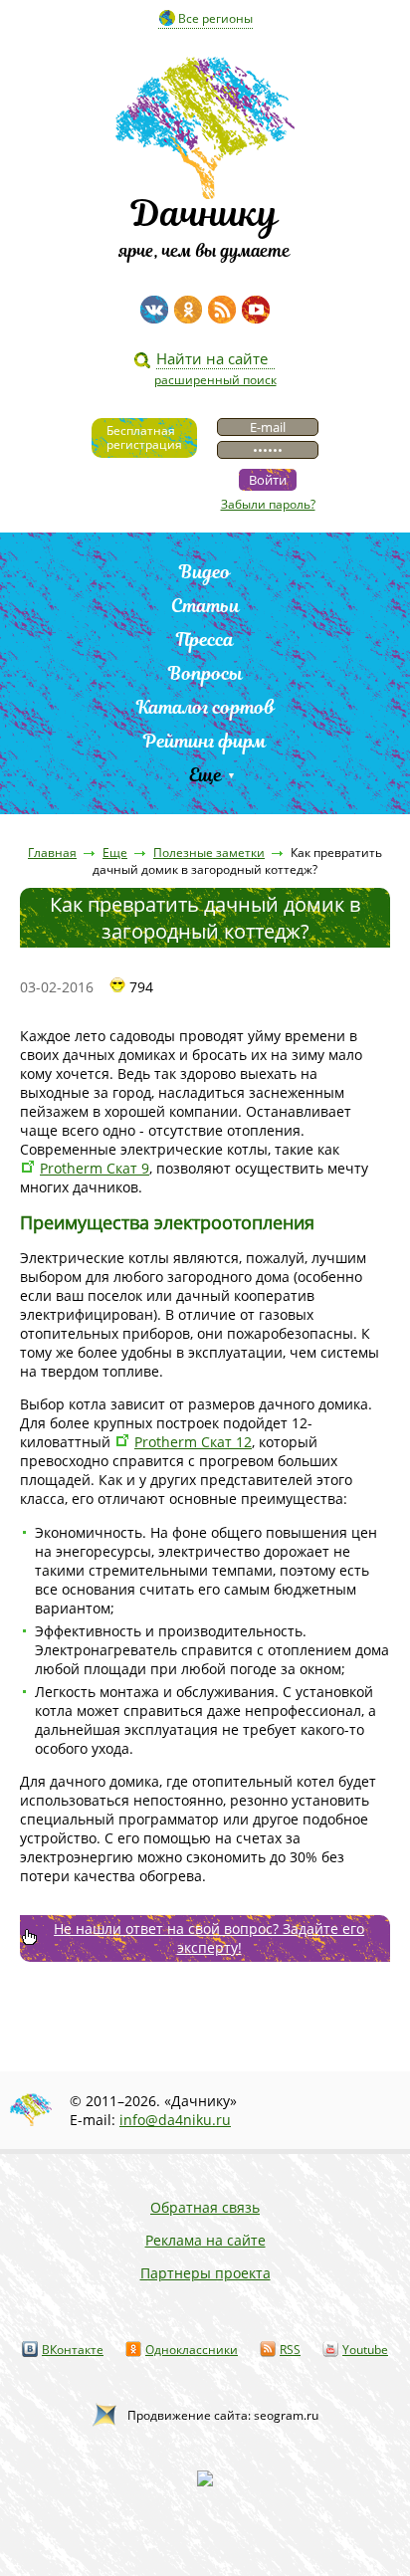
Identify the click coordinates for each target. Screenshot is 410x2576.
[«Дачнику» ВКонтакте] (154, 310)
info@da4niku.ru (175, 2120)
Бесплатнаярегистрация (144, 437)
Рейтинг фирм (205, 741)
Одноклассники (192, 2350)
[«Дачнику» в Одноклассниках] (188, 310)
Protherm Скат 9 (95, 1168)
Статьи (205, 606)
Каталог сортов (205, 707)
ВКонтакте (73, 2350)
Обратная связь (205, 2207)
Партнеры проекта (205, 2273)
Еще (205, 775)
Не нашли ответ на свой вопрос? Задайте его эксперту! (209, 1938)
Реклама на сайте (205, 2240)
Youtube (365, 2350)
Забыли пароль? (268, 504)
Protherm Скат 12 (193, 1442)
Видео (205, 572)
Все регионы (215, 18)
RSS (290, 2350)
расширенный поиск (215, 380)
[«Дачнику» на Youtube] (256, 310)
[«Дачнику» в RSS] (222, 310)
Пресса (205, 640)
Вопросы (205, 673)
